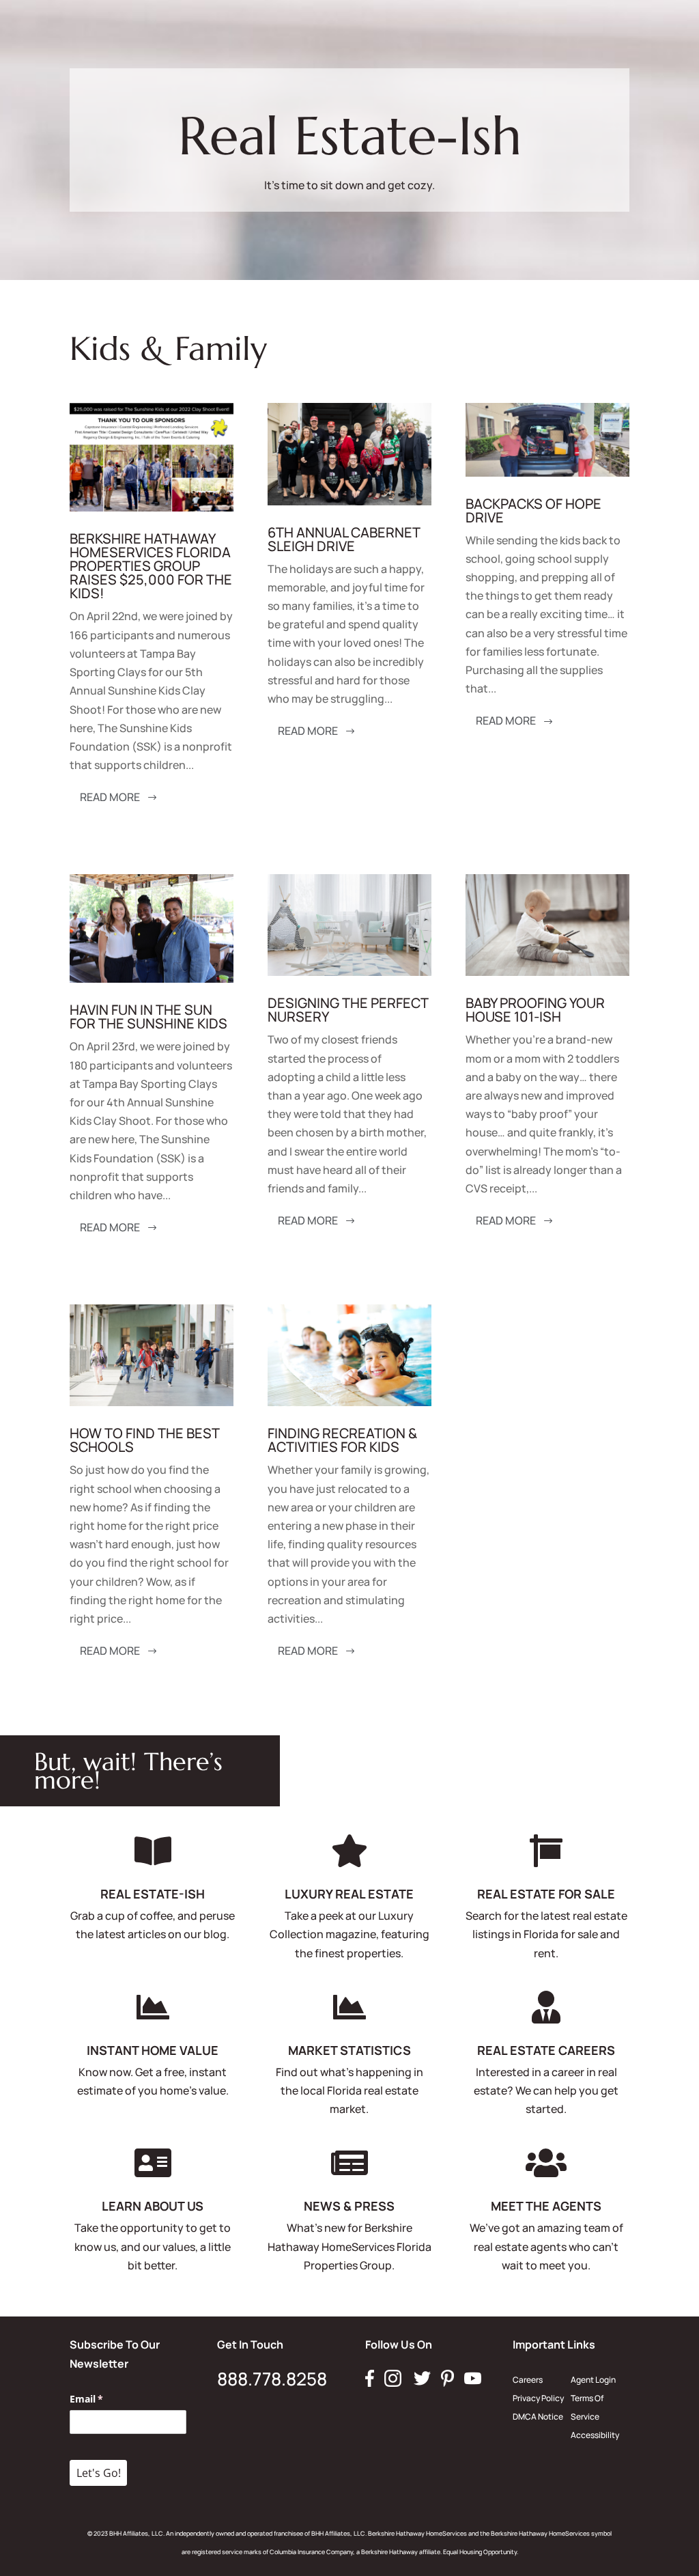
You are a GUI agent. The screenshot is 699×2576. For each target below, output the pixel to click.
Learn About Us (153, 2206)
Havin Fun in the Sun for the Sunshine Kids (148, 1017)
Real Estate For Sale (546, 1894)
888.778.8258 (272, 2379)
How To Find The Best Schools (144, 1440)
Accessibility (595, 2435)
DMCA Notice (538, 2417)
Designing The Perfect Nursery (348, 1010)
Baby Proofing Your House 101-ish (535, 1010)
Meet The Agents (546, 2206)
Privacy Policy (538, 2398)
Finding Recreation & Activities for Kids (342, 1440)
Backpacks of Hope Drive (533, 510)
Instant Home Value (153, 2050)
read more (110, 797)
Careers (528, 2380)
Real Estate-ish (153, 1894)
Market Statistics (349, 2050)
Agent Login (593, 2380)
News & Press (349, 2206)
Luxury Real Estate (349, 1894)
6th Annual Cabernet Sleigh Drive (344, 539)
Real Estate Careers (546, 2050)
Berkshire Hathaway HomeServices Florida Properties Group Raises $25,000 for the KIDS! (151, 566)
